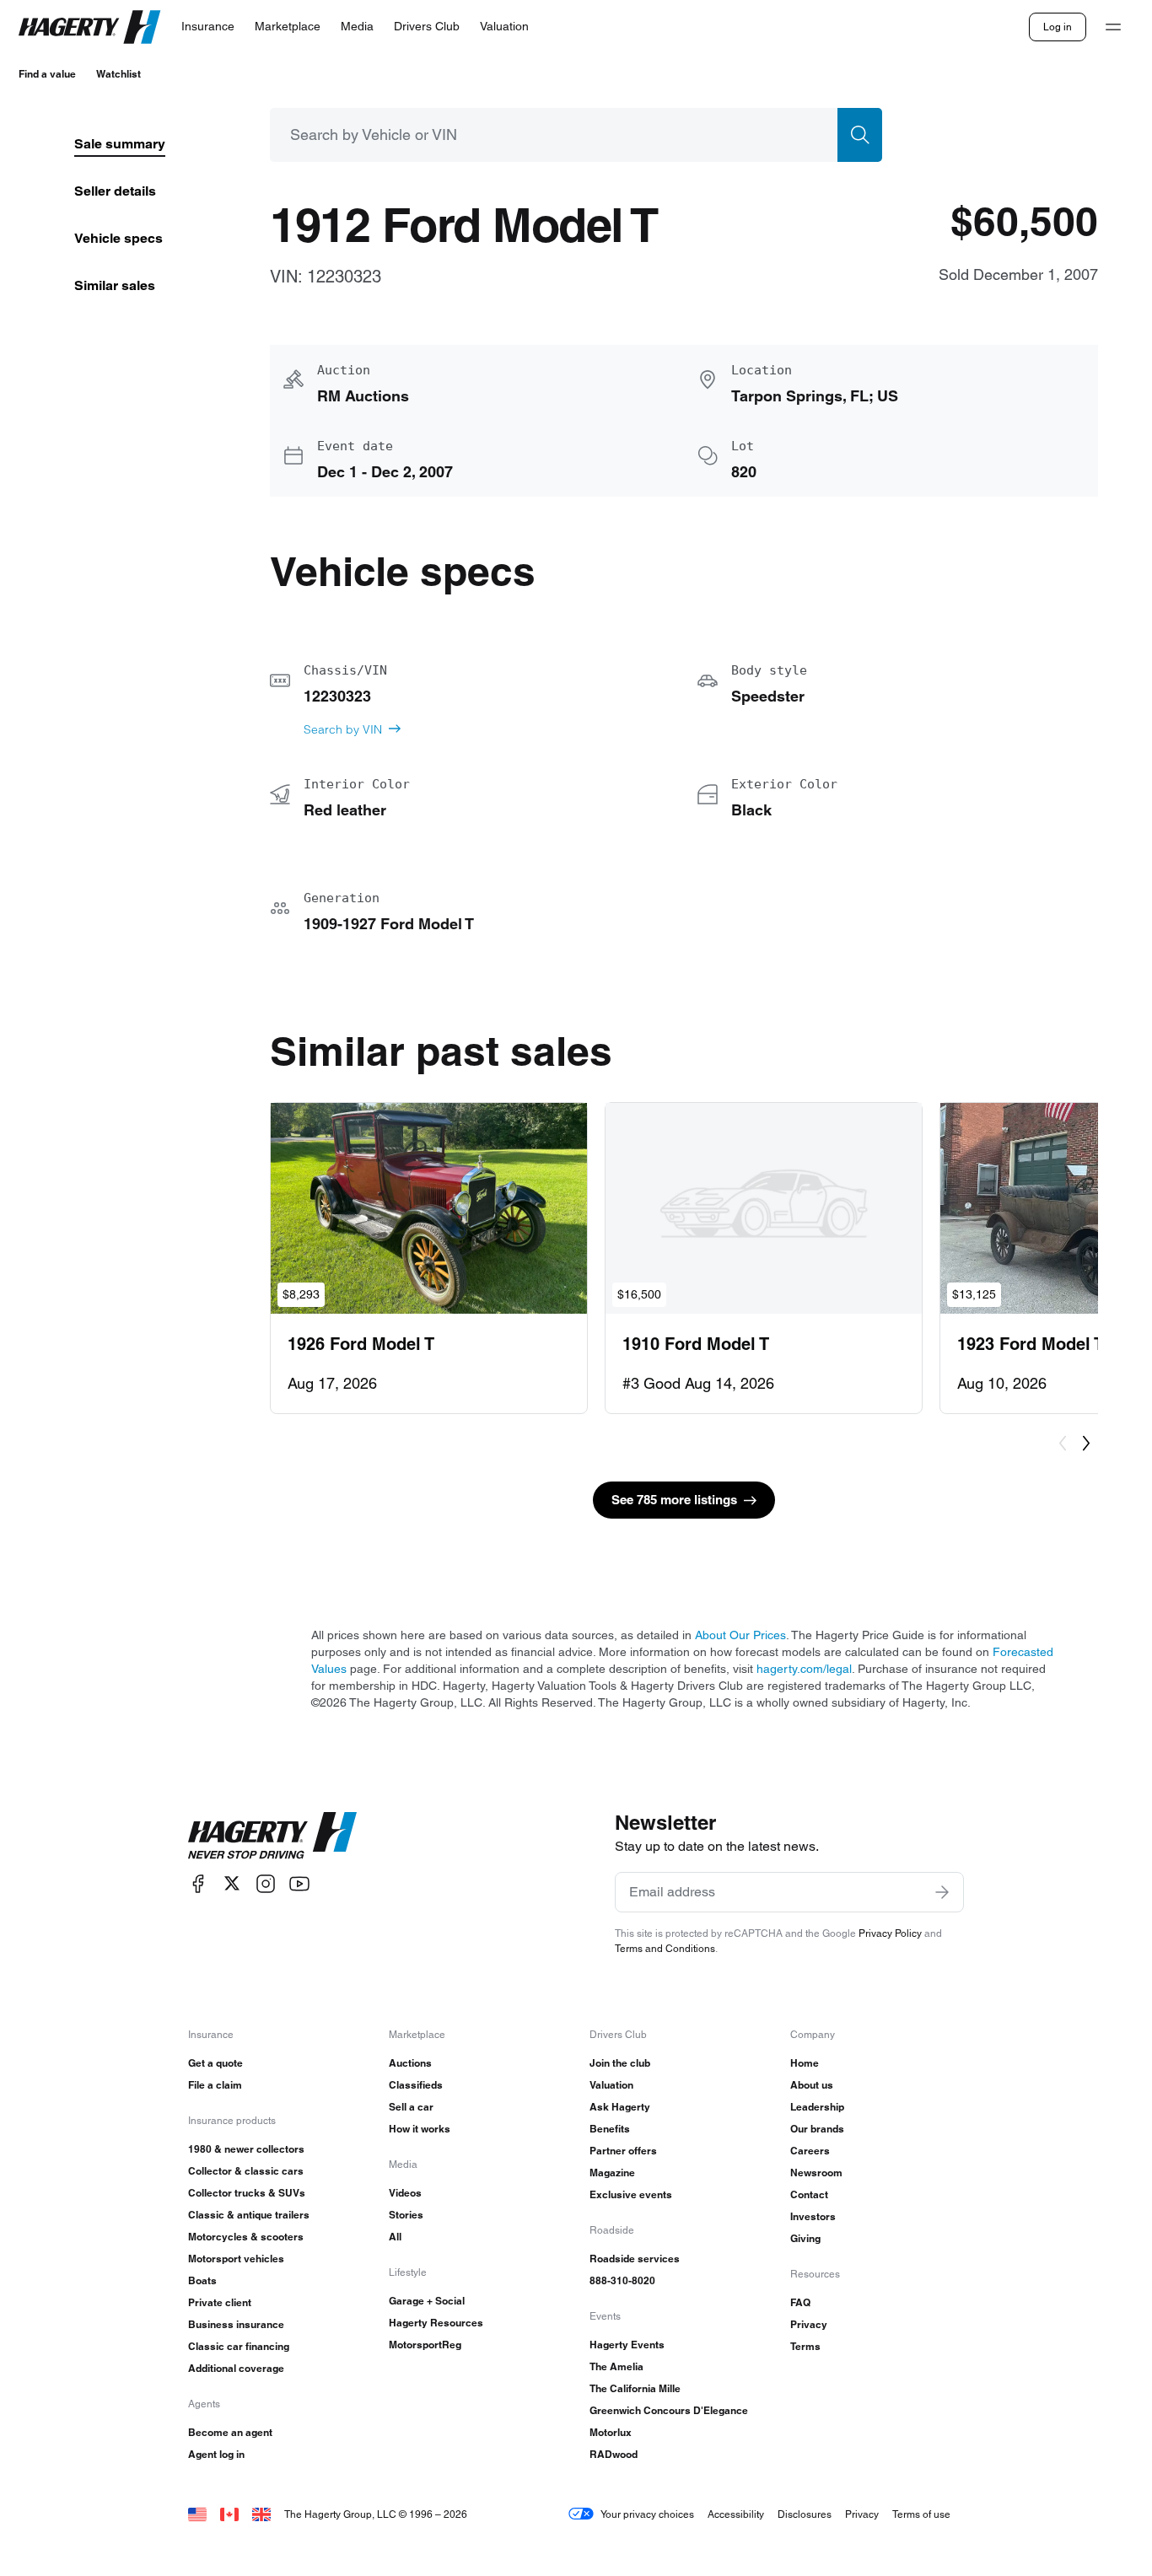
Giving (805, 2238)
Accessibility (736, 2514)
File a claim (215, 2085)
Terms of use (921, 2514)
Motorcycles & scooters (246, 2237)
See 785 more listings (674, 1500)
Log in (1058, 27)
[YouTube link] (299, 1883)
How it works (420, 2129)
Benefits (610, 2129)
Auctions (410, 2063)
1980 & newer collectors (246, 2149)
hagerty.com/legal (804, 1669)
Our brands (817, 2129)
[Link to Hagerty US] (197, 2514)
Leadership (817, 2107)
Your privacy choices (647, 2514)
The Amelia (616, 2366)
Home (805, 2063)
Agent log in (216, 2454)
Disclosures (805, 2514)
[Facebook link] (198, 1883)
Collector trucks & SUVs (247, 2193)
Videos (405, 2193)
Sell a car (411, 2107)
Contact (809, 2194)
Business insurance (236, 2324)
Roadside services (635, 2259)
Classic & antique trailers (249, 2215)
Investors (813, 2216)
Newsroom (816, 2173)
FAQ (800, 2302)
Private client (220, 2302)
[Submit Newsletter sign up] (942, 1892)
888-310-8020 (622, 2280)
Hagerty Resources (436, 2323)
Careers (810, 2151)
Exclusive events (631, 2194)
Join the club (620, 2063)
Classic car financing (239, 2346)
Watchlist (118, 74)
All (395, 2237)
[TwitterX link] (232, 1883)
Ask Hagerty (620, 2107)
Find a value (47, 74)
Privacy (809, 2324)
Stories (406, 2215)
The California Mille (635, 2388)
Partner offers (623, 2151)
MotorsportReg (425, 2345)
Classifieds (416, 2085)
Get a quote (215, 2063)
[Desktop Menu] (1113, 27)
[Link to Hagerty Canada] (229, 2514)
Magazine (612, 2173)
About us (812, 2085)
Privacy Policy (890, 1933)
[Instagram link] (266, 1883)
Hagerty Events (627, 2345)
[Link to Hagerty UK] (261, 2514)
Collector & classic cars (246, 2171)
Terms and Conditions (665, 1948)
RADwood (614, 2454)
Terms (805, 2346)
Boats (202, 2280)
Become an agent (230, 2432)
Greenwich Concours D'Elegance (669, 2410)
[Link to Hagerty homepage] (272, 1836)
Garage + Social (427, 2301)
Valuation (611, 2085)
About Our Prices (740, 1635)
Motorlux (611, 2432)
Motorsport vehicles (236, 2259)
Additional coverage (236, 2368)
